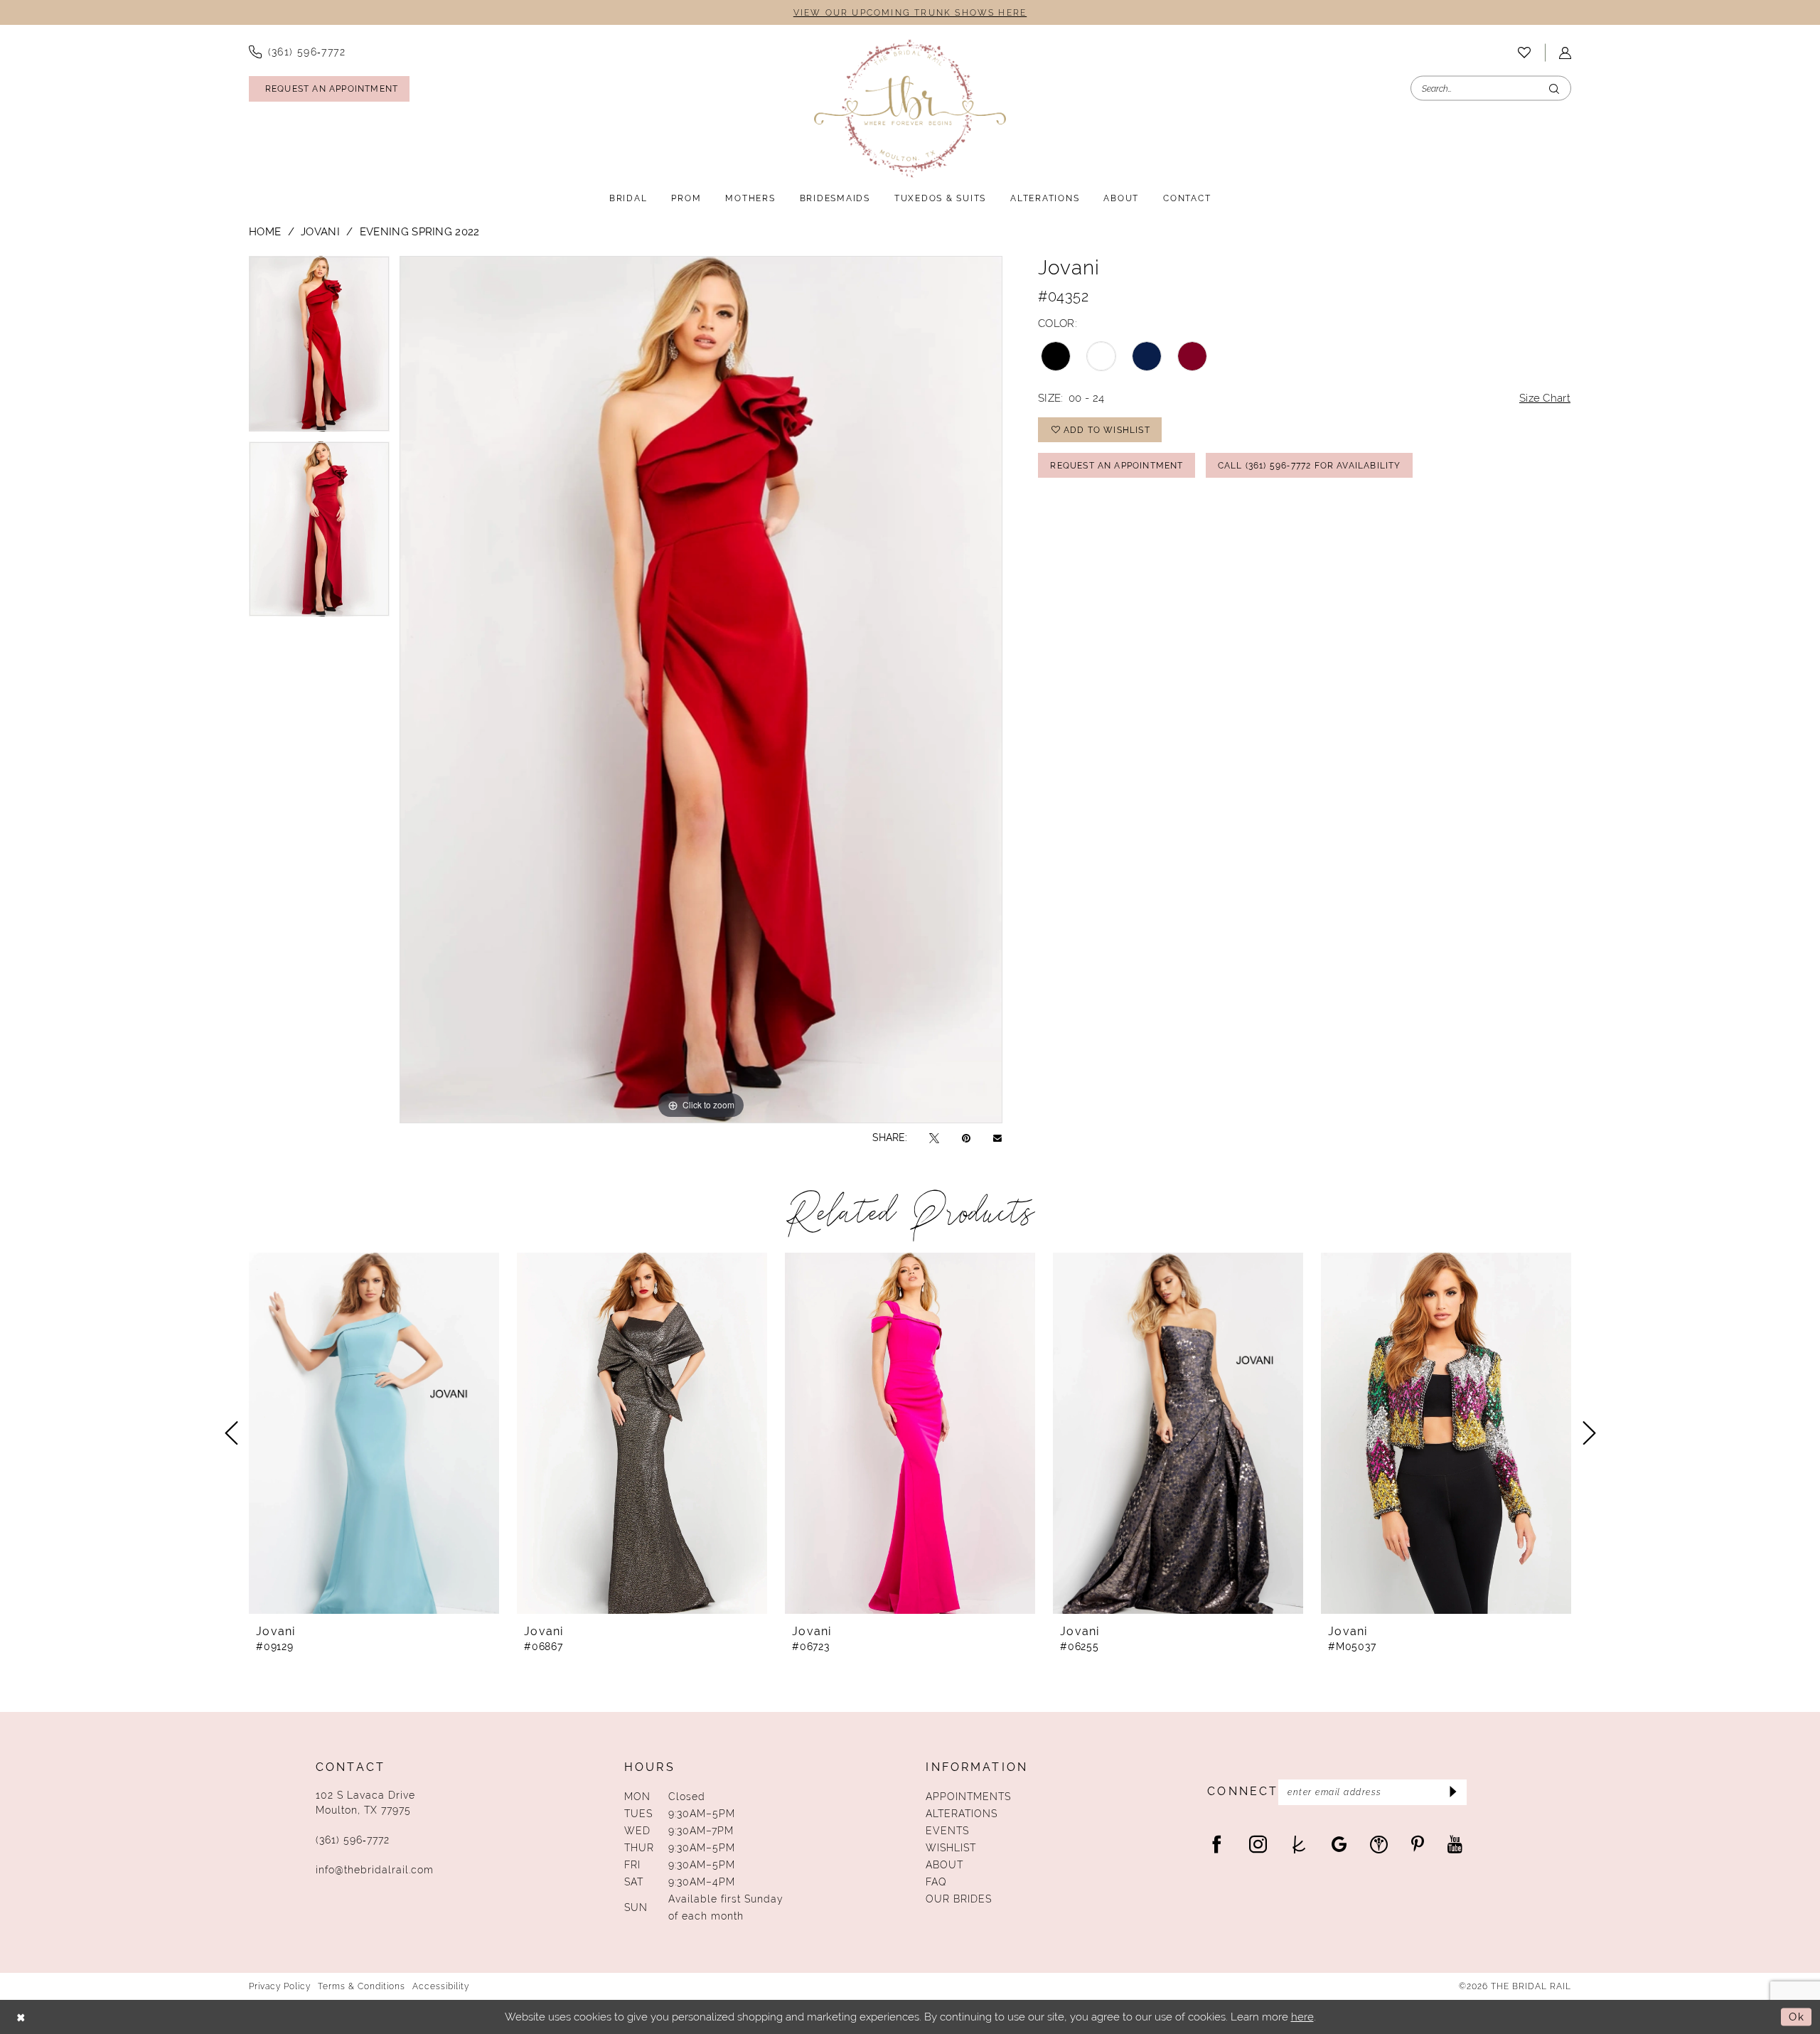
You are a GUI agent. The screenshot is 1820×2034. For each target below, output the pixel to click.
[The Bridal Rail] (910, 108)
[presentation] (374, 1433)
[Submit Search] (1554, 89)
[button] (1565, 53)
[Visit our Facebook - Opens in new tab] (1217, 1844)
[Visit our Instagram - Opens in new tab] (1258, 1844)
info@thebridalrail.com (375, 1870)
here (1302, 2017)
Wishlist (951, 1848)
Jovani (320, 231)
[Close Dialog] (21, 2017)
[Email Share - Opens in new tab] (997, 1138)
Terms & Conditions (362, 1986)
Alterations (962, 1814)
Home (265, 231)
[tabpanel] (319, 348)
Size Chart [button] (1545, 398)
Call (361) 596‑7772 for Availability (1310, 466)
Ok (1797, 2017)
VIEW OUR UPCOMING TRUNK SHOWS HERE (910, 13)
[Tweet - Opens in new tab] (934, 1138)
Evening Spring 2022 (420, 231)
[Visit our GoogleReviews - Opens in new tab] (1339, 1844)
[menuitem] (297, 52)
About (944, 1865)
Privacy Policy (280, 1986)
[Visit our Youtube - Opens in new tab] (1455, 1844)
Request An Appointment (1117, 466)
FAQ (936, 1882)
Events (947, 1831)
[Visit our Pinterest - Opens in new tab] (1418, 1844)
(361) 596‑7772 (353, 1840)
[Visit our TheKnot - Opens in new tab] (1299, 1844)
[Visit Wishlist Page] (1524, 53)
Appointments (968, 1797)
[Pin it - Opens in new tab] (966, 1138)
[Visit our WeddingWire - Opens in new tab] (1379, 1844)
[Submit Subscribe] (1451, 1792)
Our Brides (959, 1899)
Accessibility (441, 1986)
